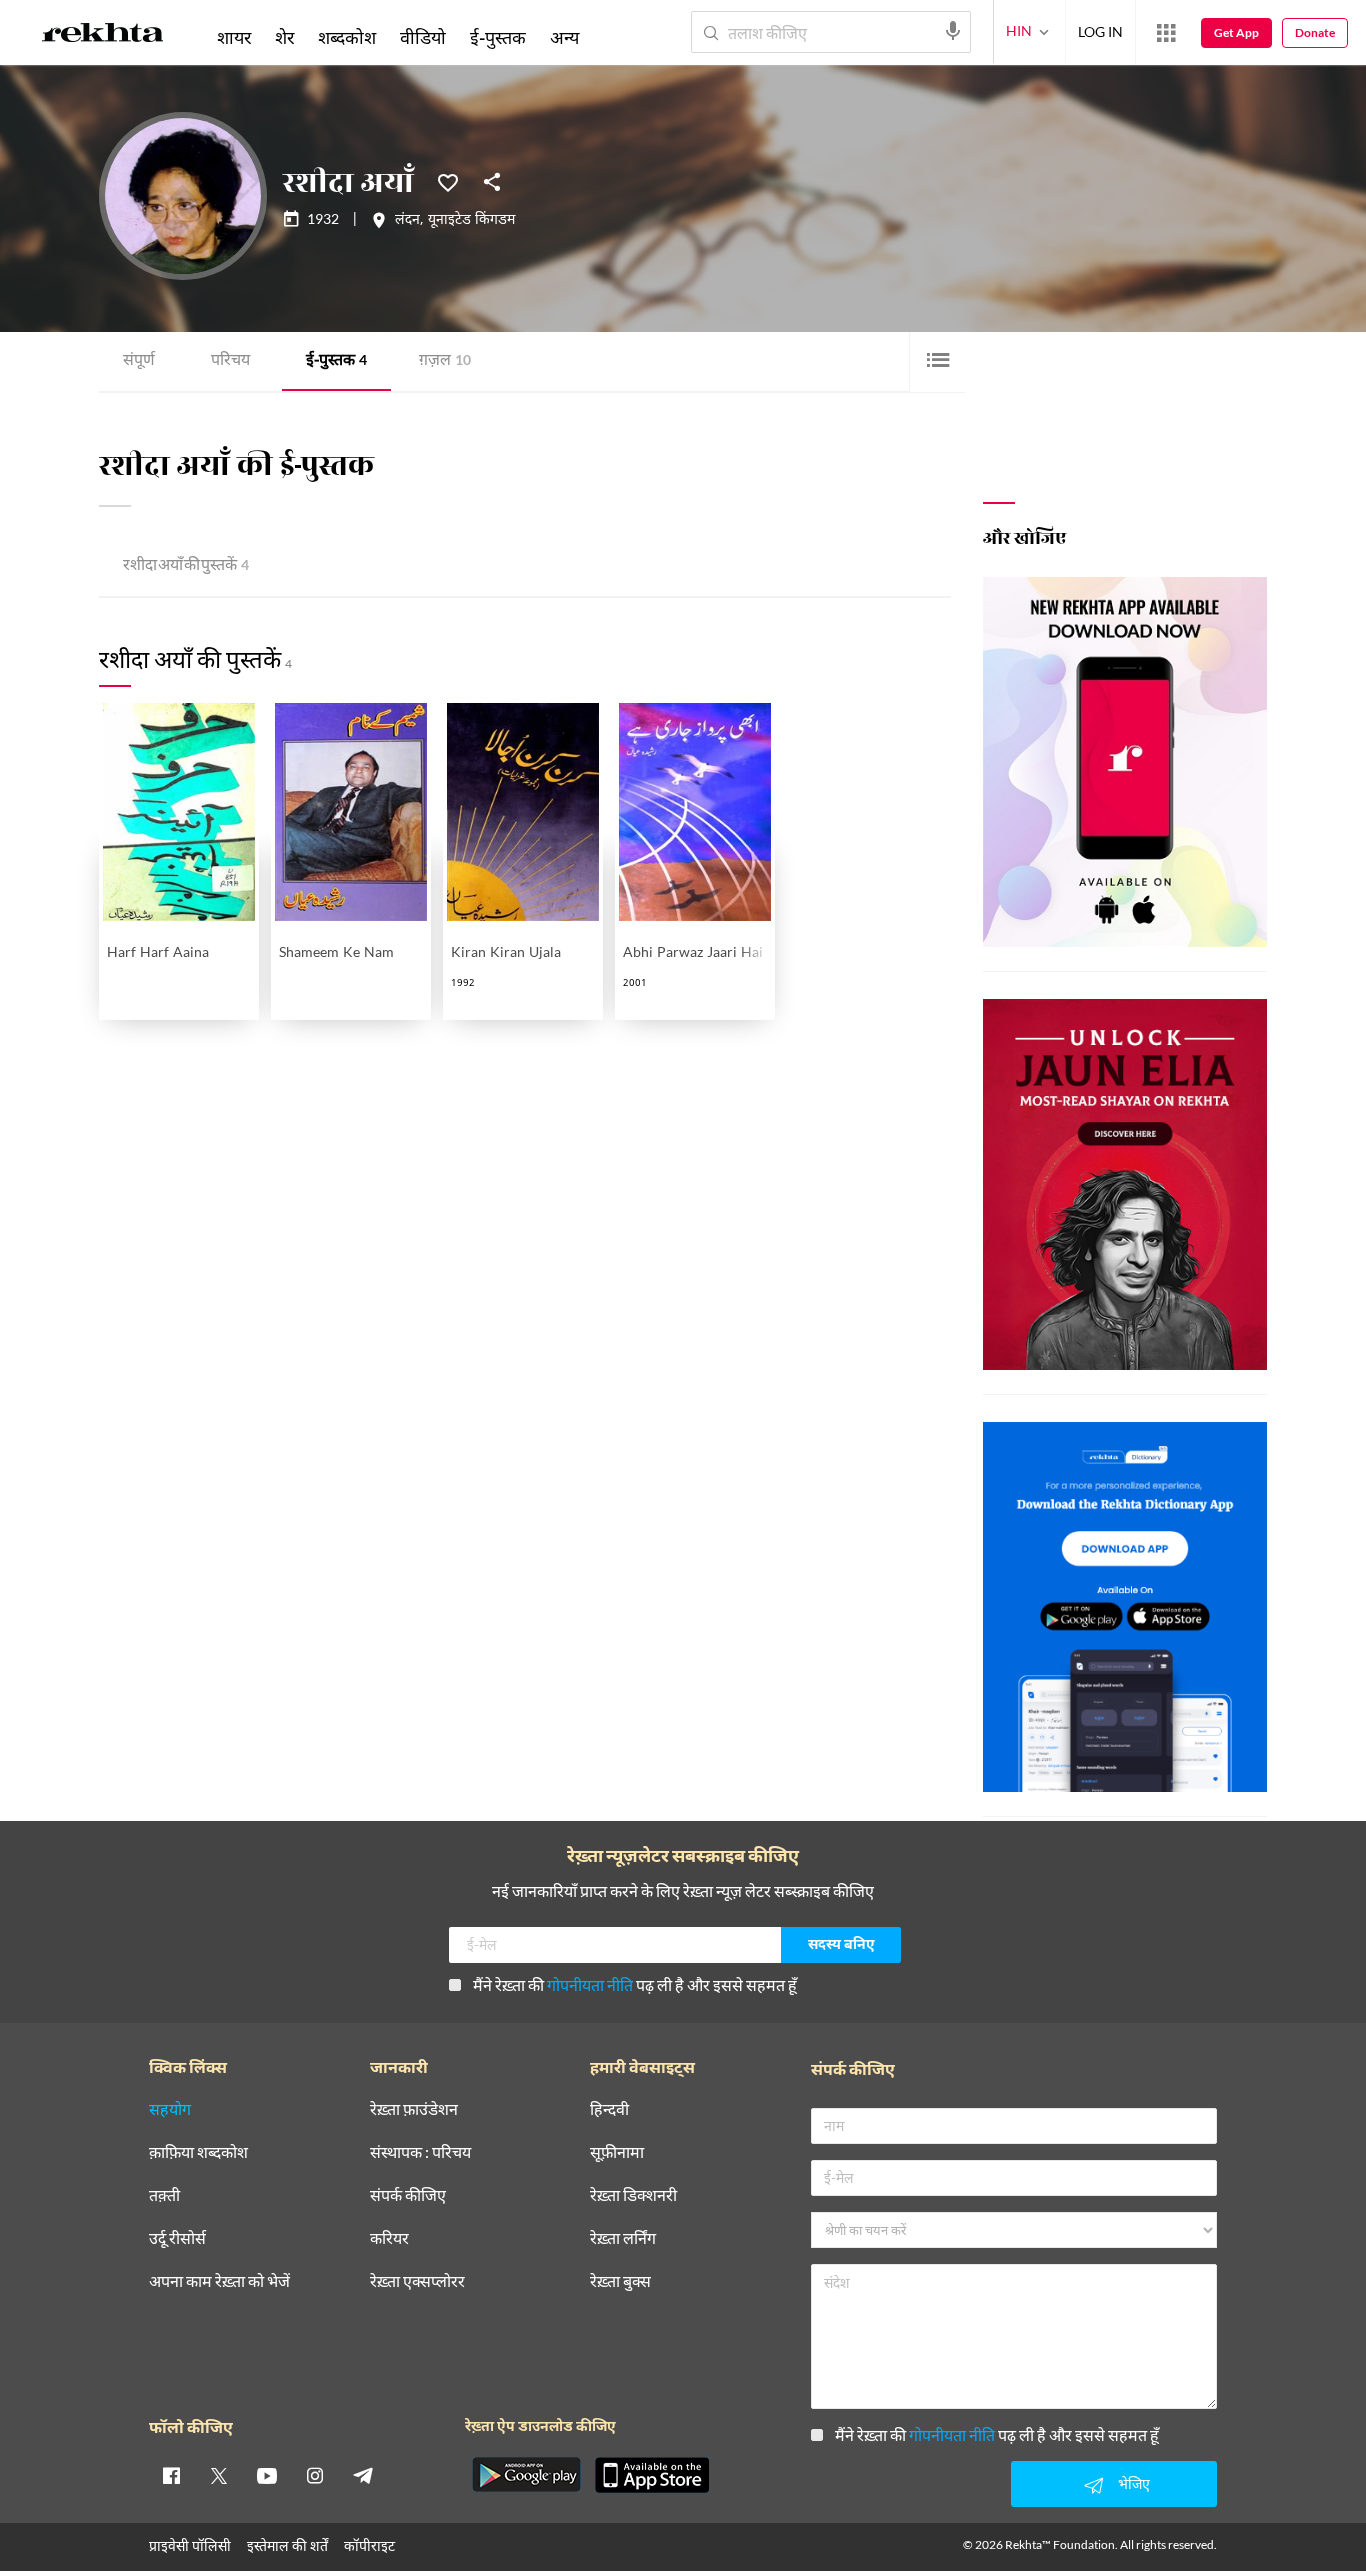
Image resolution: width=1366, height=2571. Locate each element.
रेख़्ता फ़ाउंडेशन (414, 2109)
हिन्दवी (609, 2109)
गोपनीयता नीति (590, 1984)
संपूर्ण (139, 361)
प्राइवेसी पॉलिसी (190, 2545)
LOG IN (1100, 31)
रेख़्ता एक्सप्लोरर (417, 2281)
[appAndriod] (526, 2475)
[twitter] (219, 2475)
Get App (1236, 32)
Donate (1315, 32)
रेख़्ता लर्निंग (623, 2238)
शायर (234, 37)
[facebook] (171, 2475)
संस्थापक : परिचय (420, 2152)
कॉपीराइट (369, 2545)
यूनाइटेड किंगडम (471, 221)
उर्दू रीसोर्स (177, 2238)
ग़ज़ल (445, 361)
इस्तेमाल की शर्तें (287, 2545)
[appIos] (652, 2475)
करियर (389, 2238)
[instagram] (315, 2475)
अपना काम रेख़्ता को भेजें (219, 2281)
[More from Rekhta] (1166, 33)
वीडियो (423, 37)
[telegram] (363, 2475)
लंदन (407, 221)
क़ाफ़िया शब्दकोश (198, 2152)
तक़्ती (164, 2195)
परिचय (230, 361)
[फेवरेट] (448, 181)
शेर (284, 37)
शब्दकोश (347, 37)
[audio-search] (953, 31)
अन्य (564, 37)
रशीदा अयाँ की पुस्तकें (186, 566)
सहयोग (170, 2109)
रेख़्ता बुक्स (620, 2281)
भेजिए (1134, 2483)
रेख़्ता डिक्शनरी (633, 2195)
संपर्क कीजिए (408, 2195)
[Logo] (103, 36)
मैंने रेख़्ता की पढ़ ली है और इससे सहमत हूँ (635, 1984)
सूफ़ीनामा (617, 2152)
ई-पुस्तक (336, 361)
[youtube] (267, 2475)
